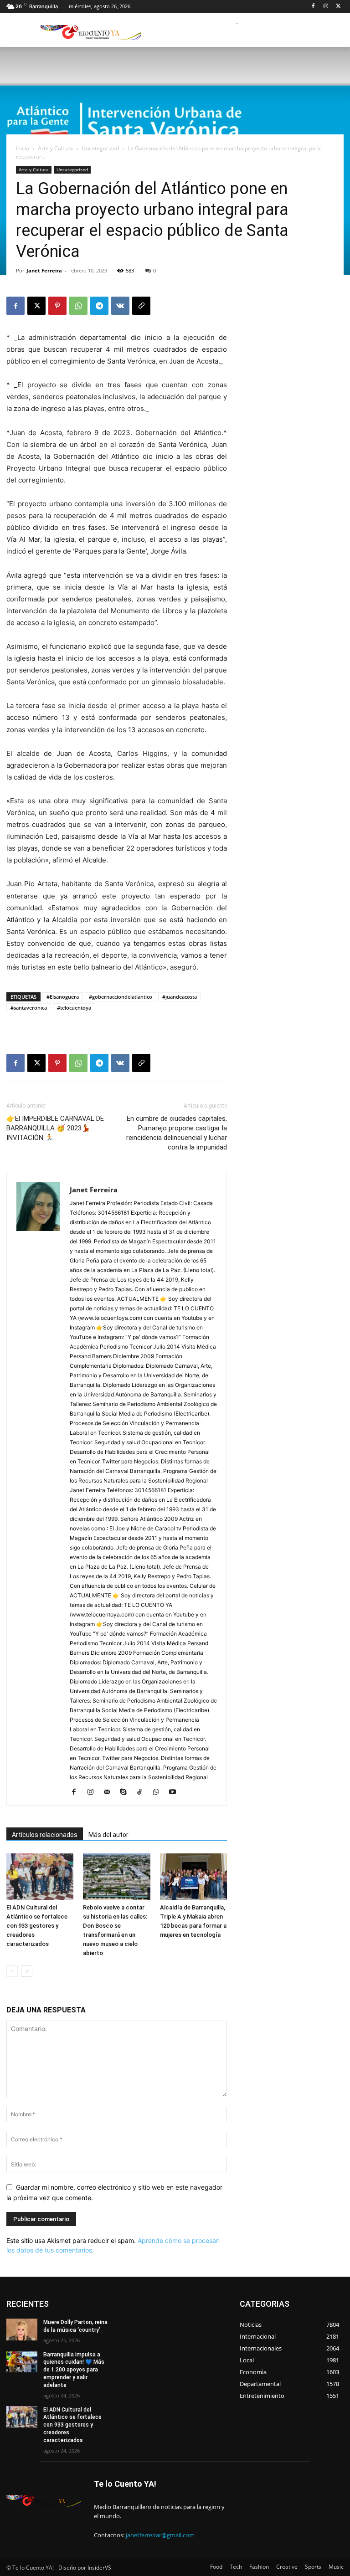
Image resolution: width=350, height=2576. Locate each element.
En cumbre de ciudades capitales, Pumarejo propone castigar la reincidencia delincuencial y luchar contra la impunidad (177, 1133)
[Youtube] (176, 1792)
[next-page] (27, 1971)
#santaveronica (29, 1008)
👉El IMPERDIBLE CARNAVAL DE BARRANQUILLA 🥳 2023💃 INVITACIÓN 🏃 (55, 1128)
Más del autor (108, 1835)
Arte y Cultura (55, 148)
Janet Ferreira (44, 270)
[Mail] (110, 1792)
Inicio (23, 148)
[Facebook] (313, 7)
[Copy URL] (141, 306)
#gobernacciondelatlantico (121, 997)
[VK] (120, 306)
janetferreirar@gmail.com (160, 2535)
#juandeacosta (180, 997)
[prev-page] (12, 1971)
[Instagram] (326, 7)
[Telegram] (99, 306)
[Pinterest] (57, 306)
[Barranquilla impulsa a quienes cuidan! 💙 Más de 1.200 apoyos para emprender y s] (22, 2362)
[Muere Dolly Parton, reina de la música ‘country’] (22, 2330)
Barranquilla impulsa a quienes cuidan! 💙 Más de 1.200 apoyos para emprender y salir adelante (74, 2370)
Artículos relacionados (45, 1835)
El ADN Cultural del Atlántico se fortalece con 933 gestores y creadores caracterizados (37, 1926)
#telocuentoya (74, 1008)
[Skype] (126, 1792)
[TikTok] (143, 1792)
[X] (338, 7)
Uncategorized (100, 148)
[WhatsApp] (78, 306)
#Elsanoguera (63, 997)
